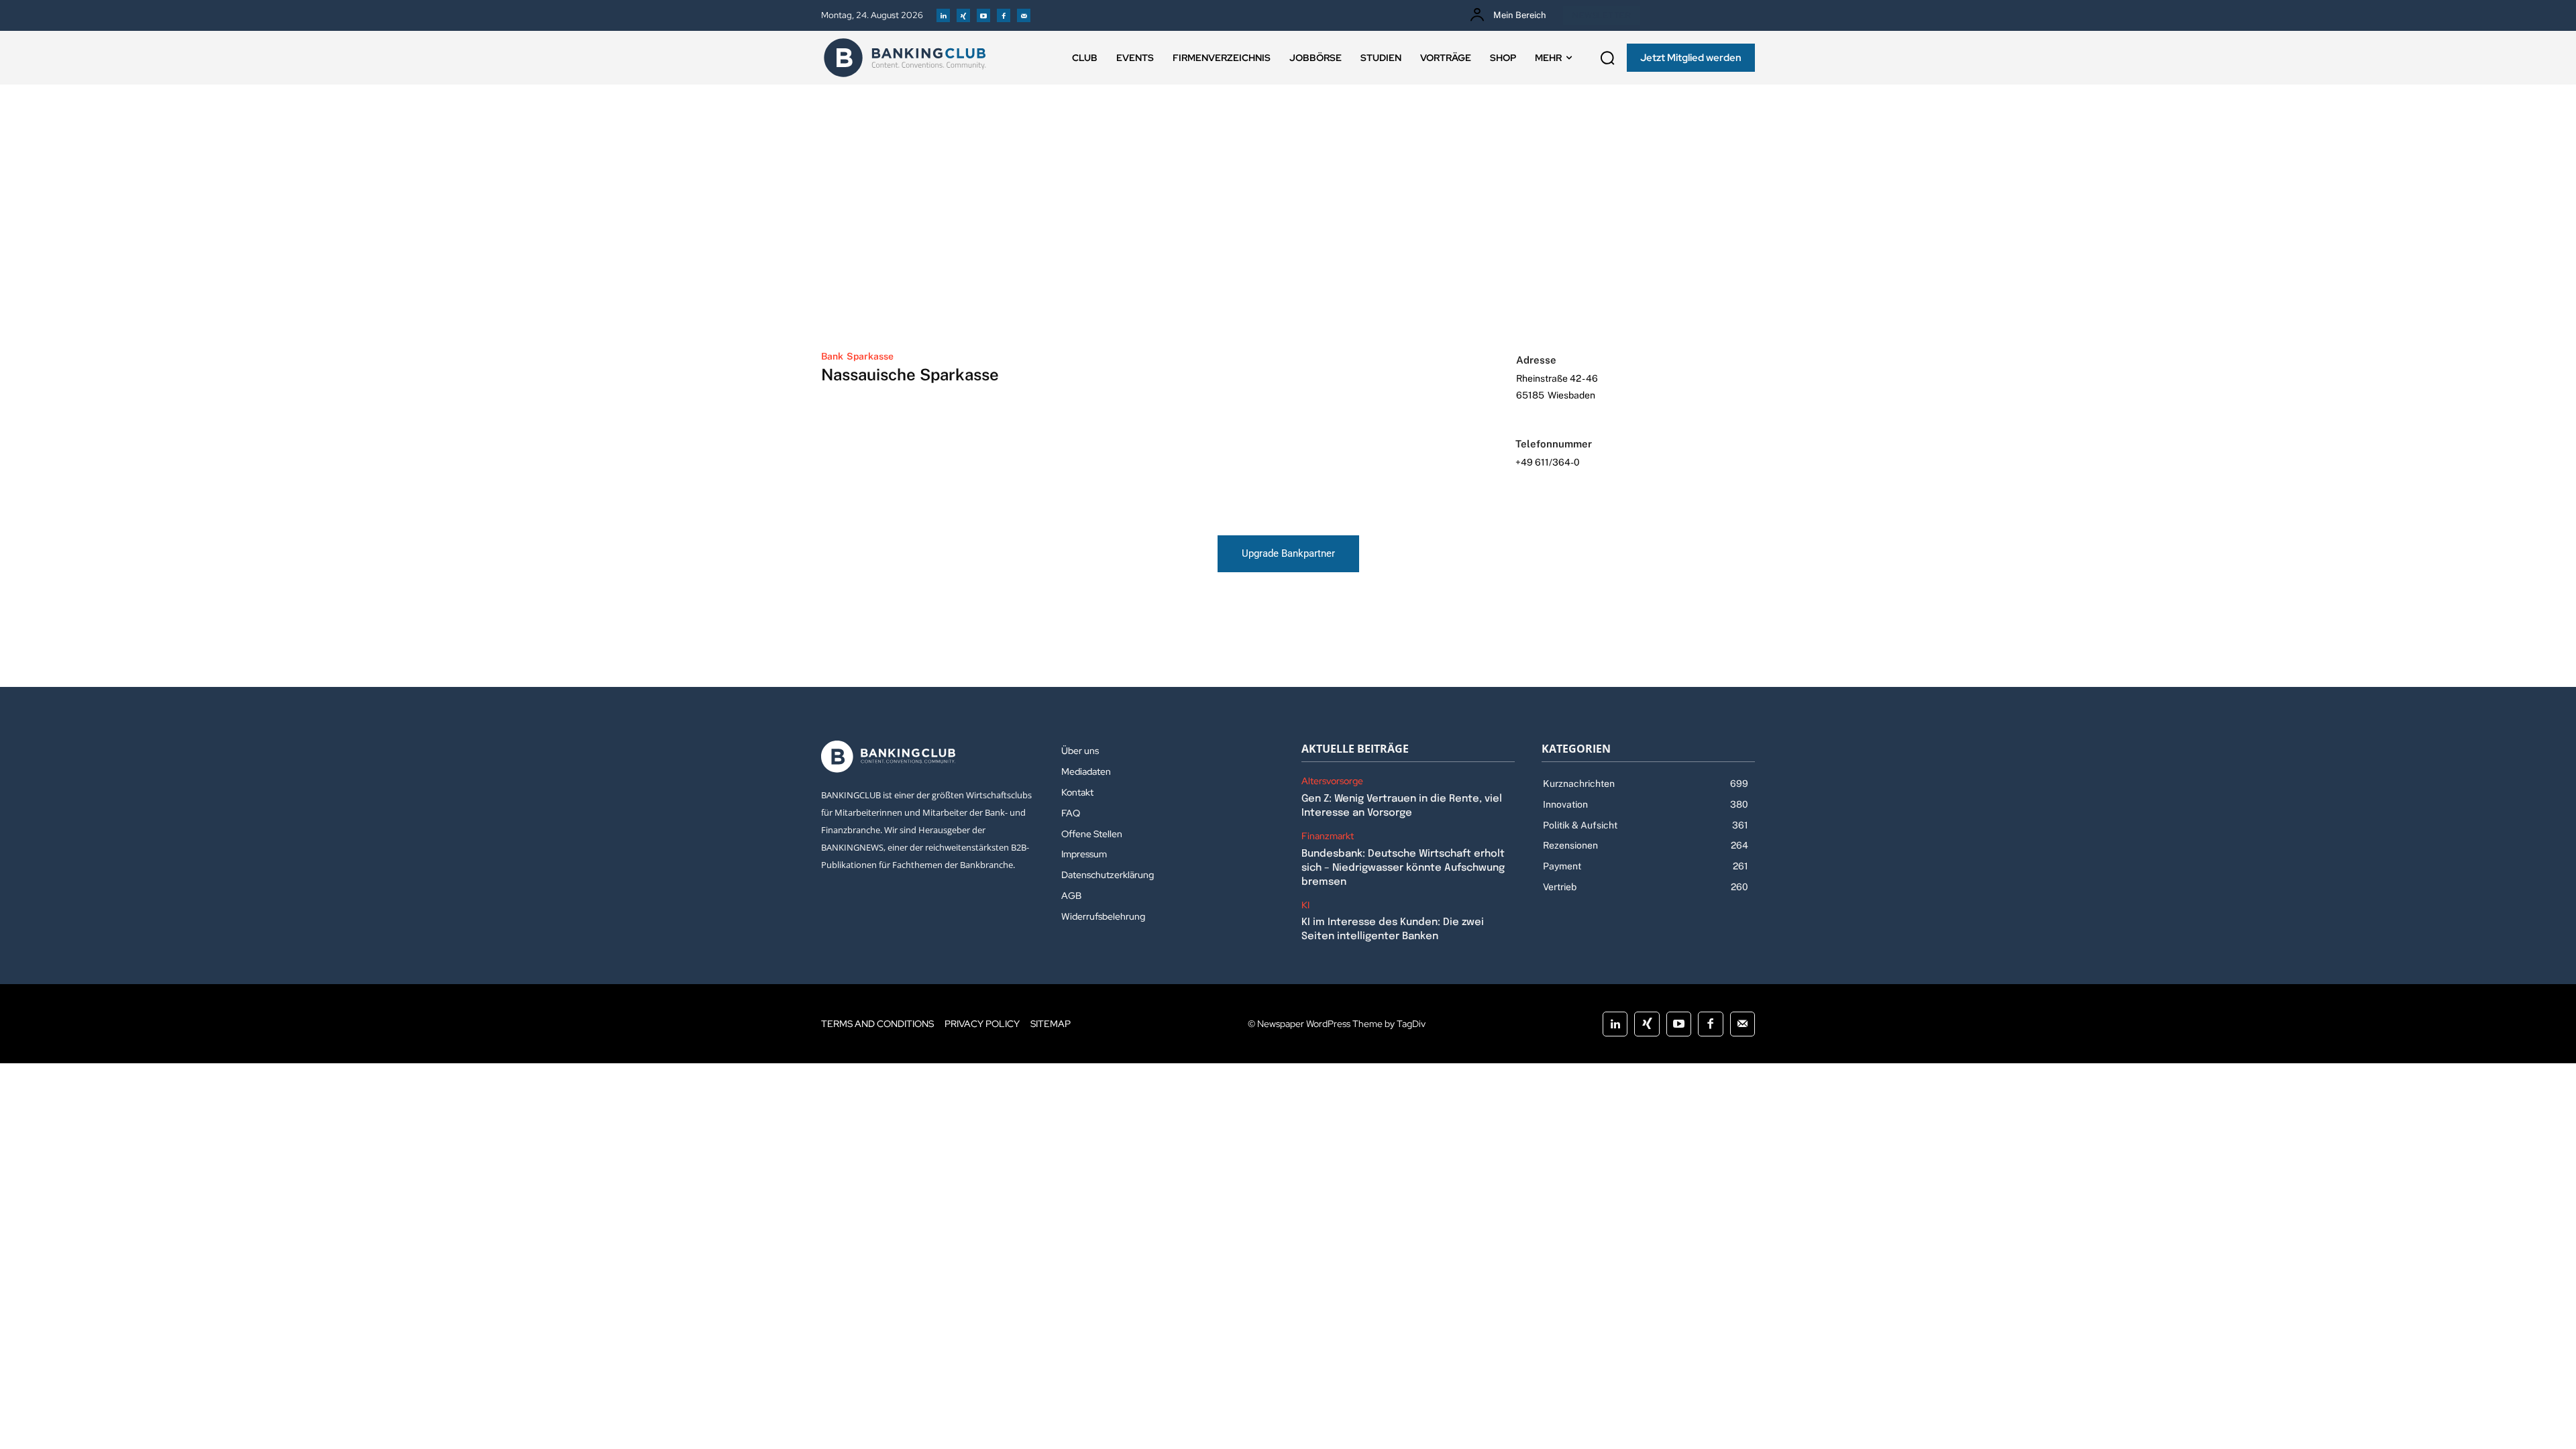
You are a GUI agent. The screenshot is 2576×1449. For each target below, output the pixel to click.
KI (1305, 905)
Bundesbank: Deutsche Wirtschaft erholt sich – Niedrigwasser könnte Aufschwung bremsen (1403, 868)
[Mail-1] (1024, 15)
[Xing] (963, 15)
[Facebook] (1004, 15)
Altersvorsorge (1332, 781)
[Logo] (905, 58)
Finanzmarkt (1328, 836)
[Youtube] (983, 15)
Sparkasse (870, 356)
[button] (1607, 58)
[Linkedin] (943, 15)
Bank (832, 356)
